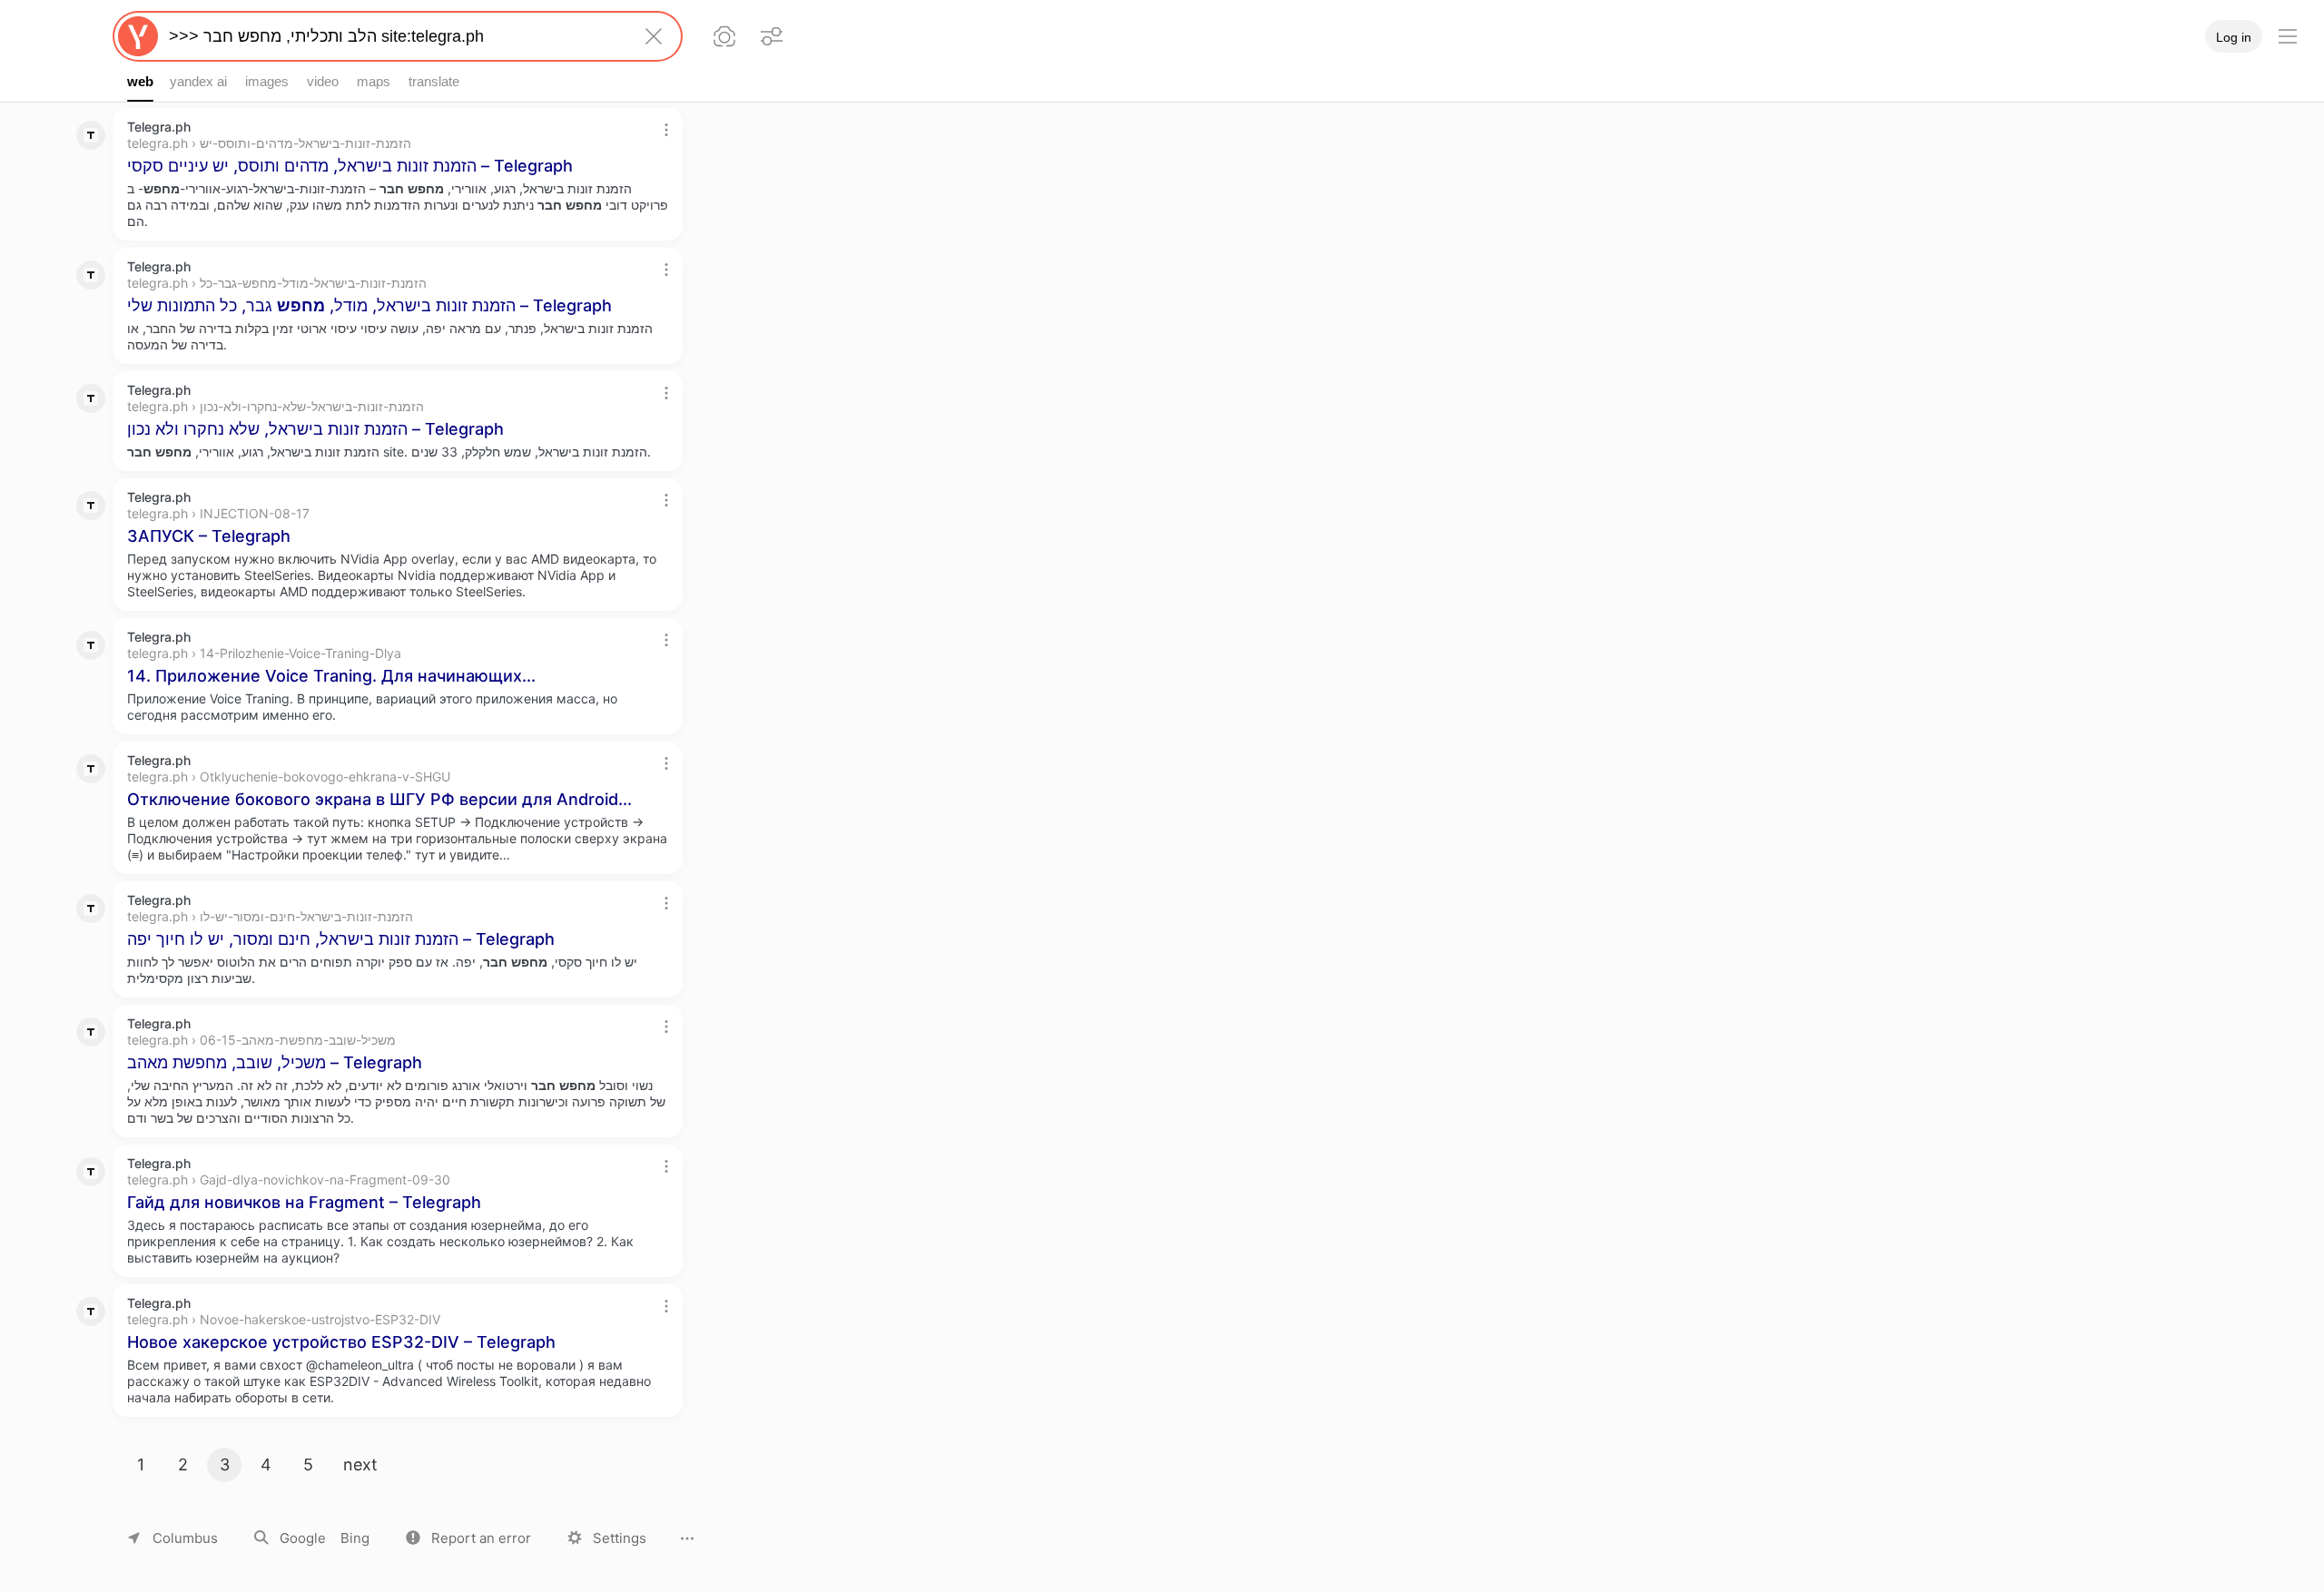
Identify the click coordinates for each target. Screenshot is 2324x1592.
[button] (468, 1538)
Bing (355, 1538)
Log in (2234, 37)
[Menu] (2288, 36)
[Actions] (666, 130)
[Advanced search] (772, 36)
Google (303, 1538)
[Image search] (724, 36)
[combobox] (394, 36)
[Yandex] (138, 36)
